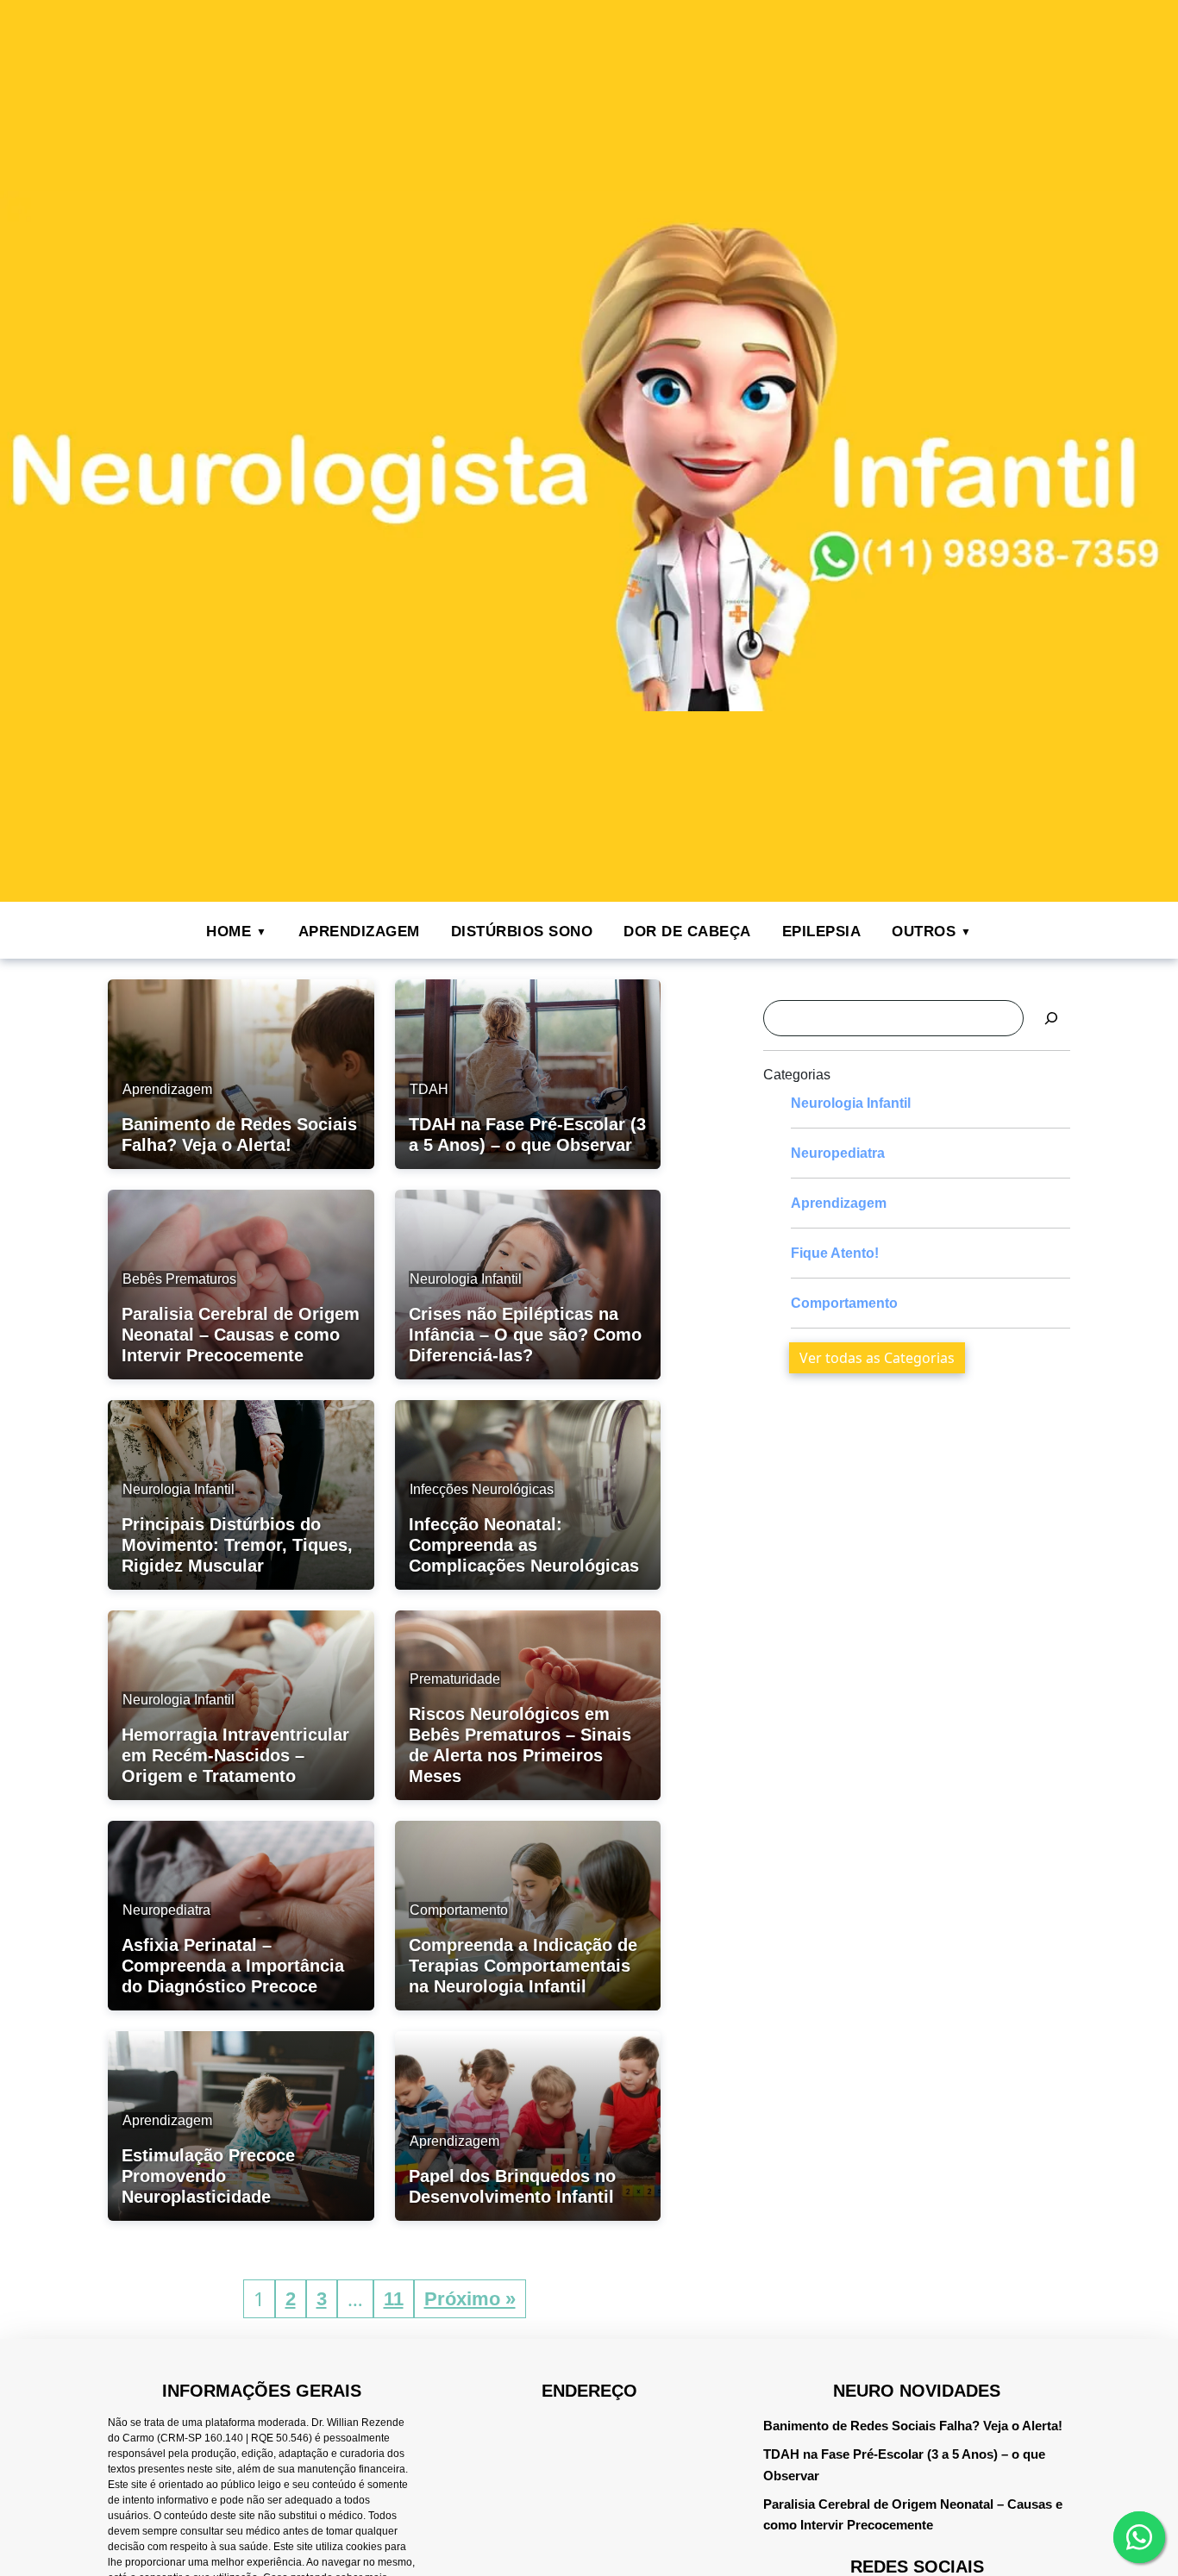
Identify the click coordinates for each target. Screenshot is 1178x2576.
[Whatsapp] (1139, 2537)
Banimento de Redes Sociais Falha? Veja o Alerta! (913, 2426)
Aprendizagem (359, 932)
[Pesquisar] (1051, 1018)
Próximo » (470, 2299)
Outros (924, 932)
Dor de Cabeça (687, 932)
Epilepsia (822, 932)
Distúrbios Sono (522, 932)
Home (229, 932)
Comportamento (844, 1303)
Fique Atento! (835, 1253)
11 (394, 2299)
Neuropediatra (838, 1153)
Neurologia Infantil (851, 1103)
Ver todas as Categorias (877, 1358)
